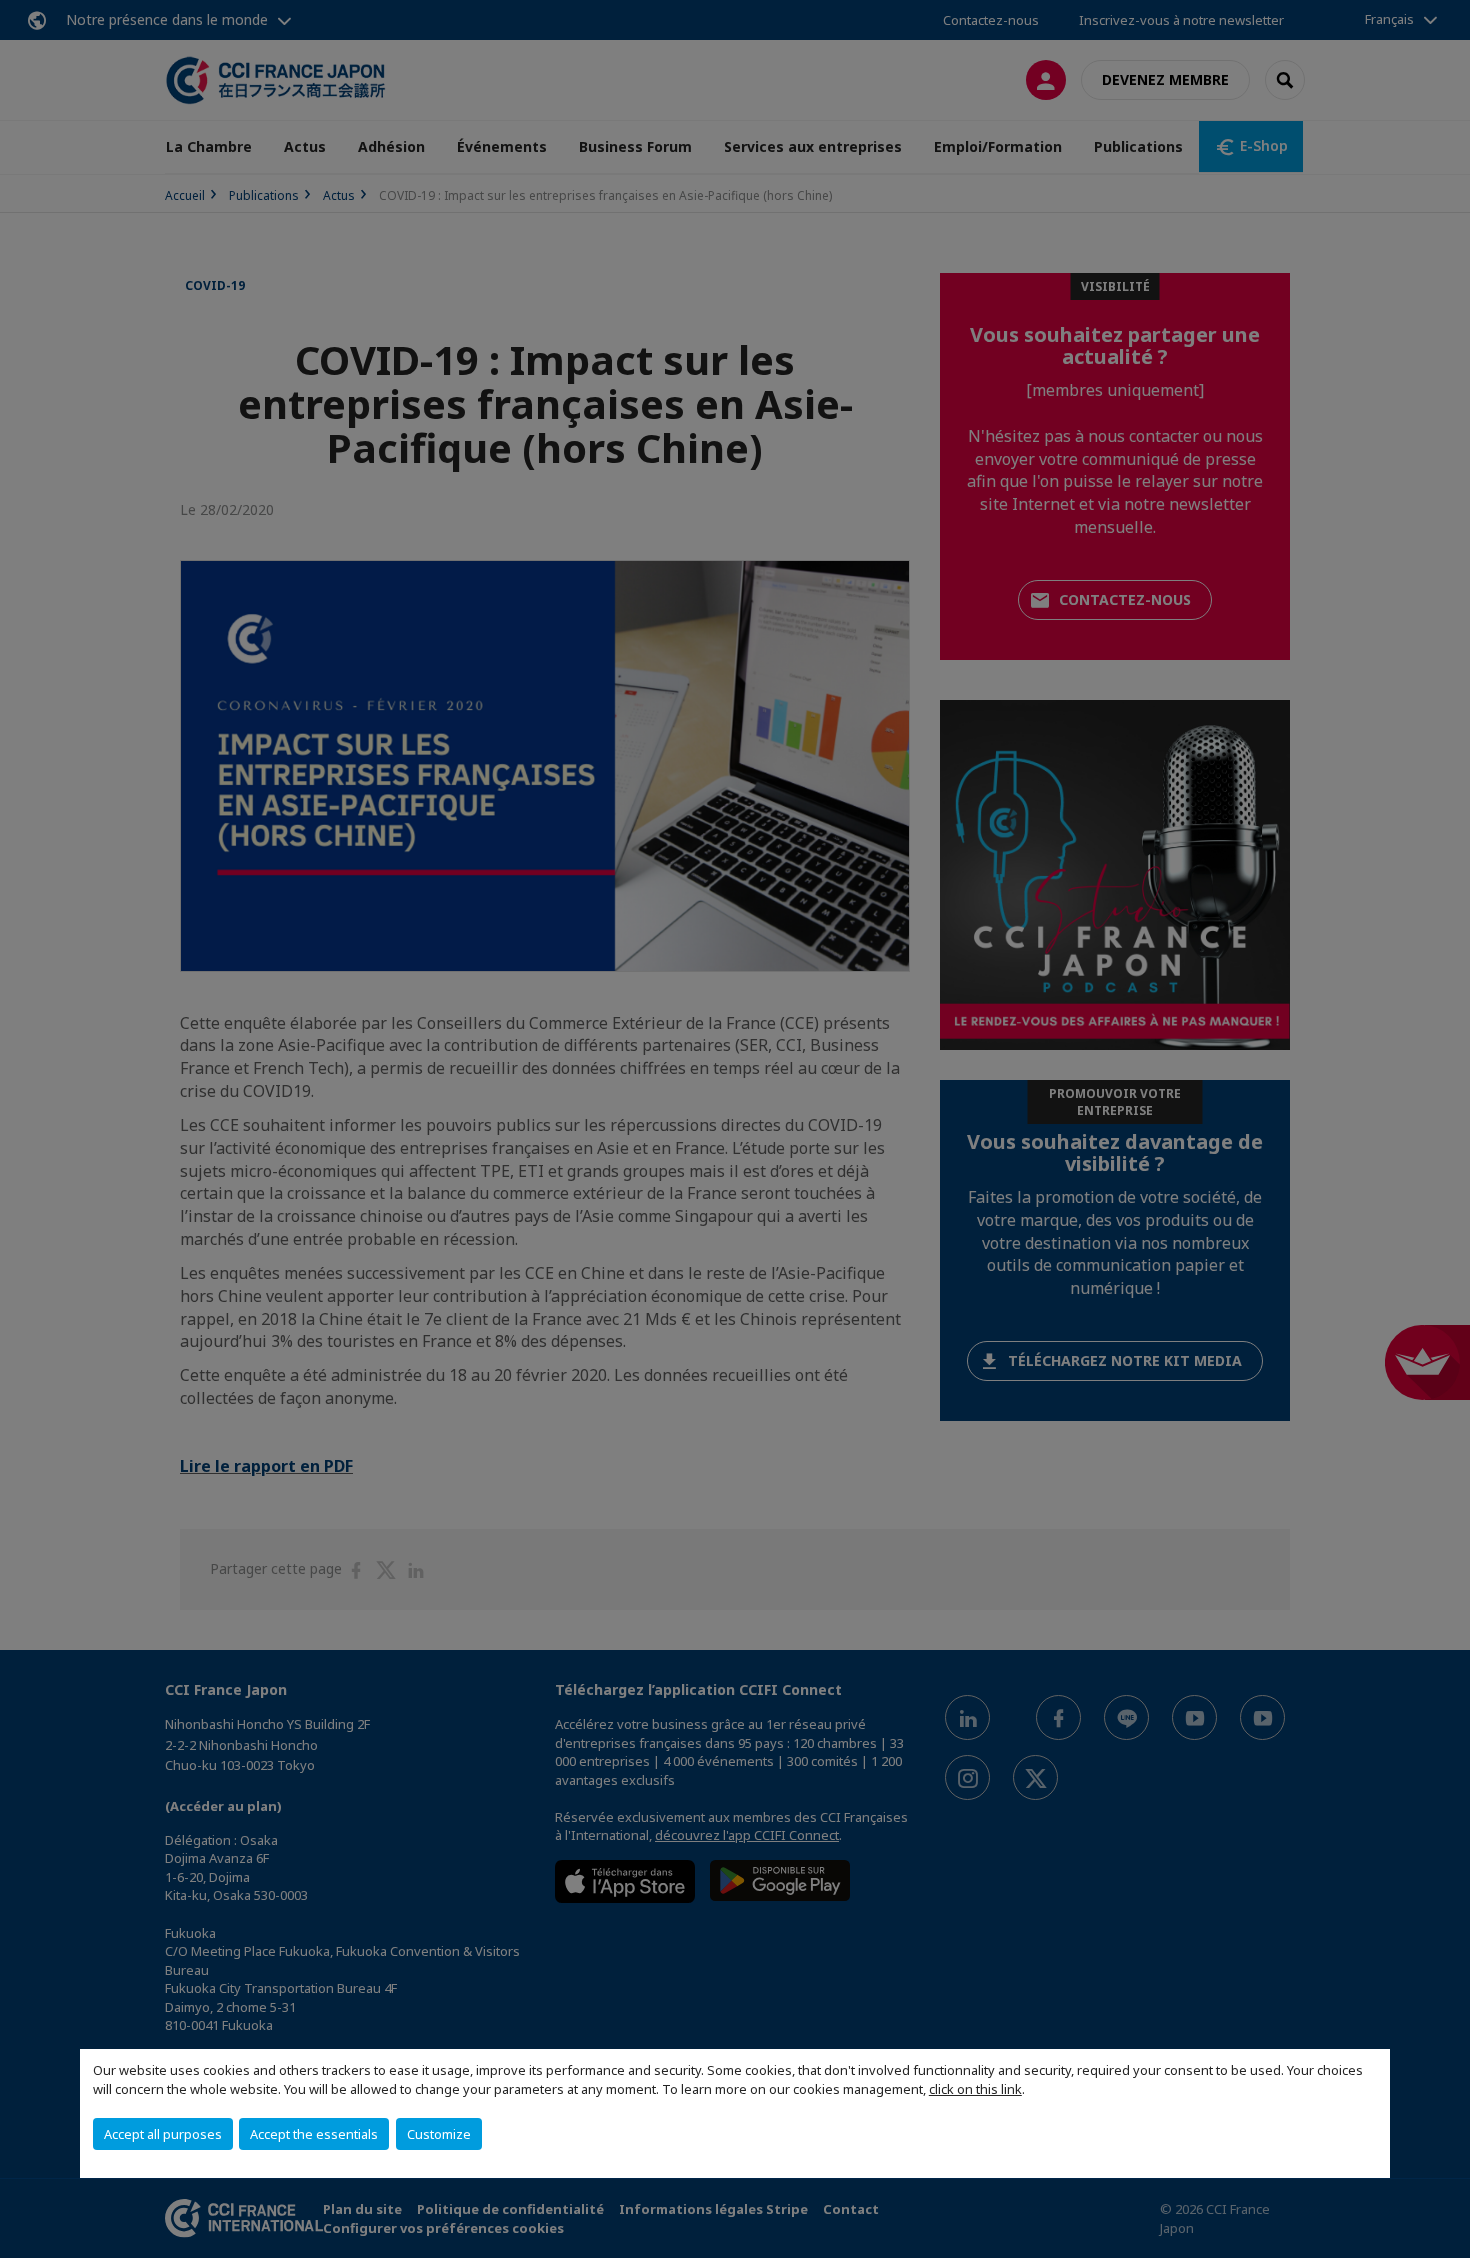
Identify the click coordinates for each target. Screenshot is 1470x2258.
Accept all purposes (163, 2134)
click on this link (975, 2089)
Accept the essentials (314, 2134)
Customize (439, 2134)
